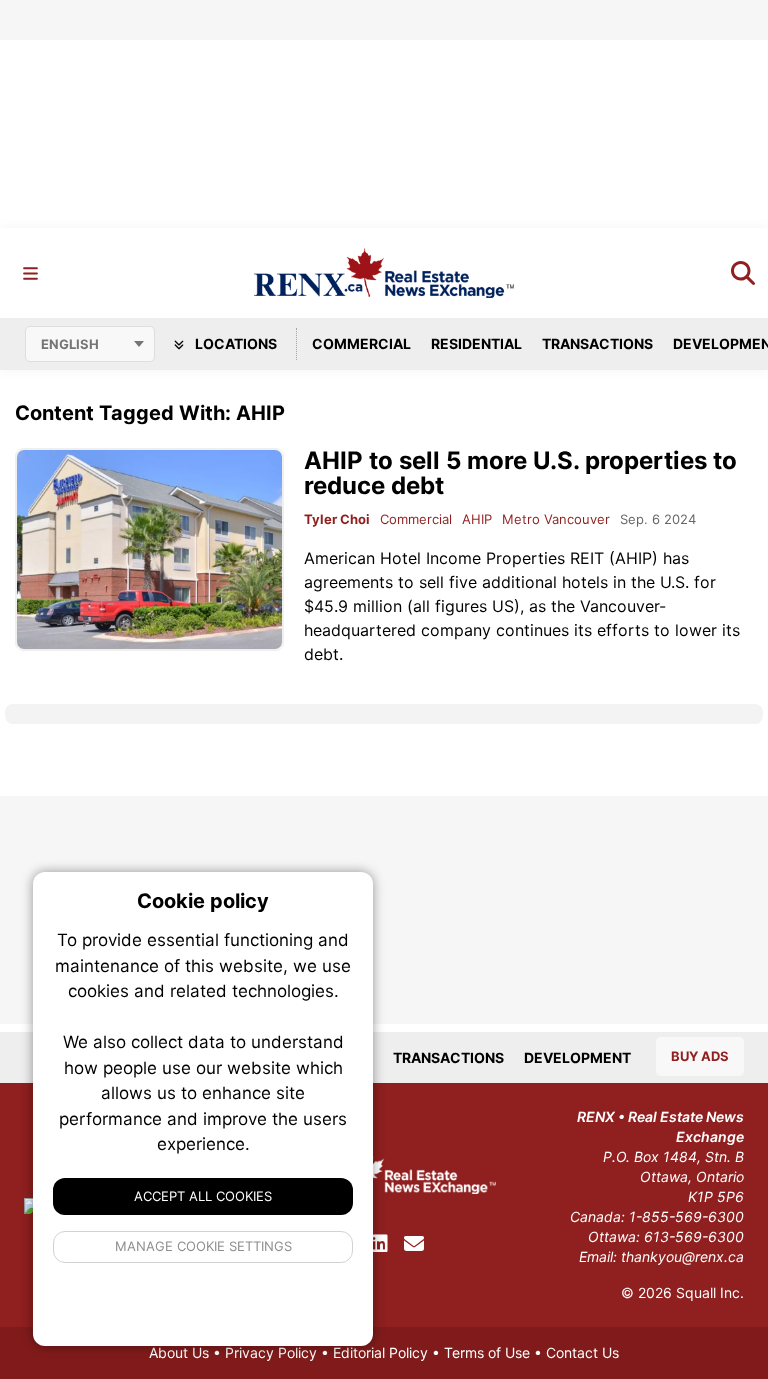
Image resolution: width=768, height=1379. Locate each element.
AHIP (477, 519)
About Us (179, 1352)
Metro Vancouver (556, 519)
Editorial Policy (380, 1352)
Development (577, 1057)
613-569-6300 (694, 1236)
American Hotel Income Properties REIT (454, 558)
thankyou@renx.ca (682, 1256)
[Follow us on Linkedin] (379, 1244)
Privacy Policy (271, 1352)
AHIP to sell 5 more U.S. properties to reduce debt (520, 473)
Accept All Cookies (203, 1196)
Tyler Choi (337, 519)
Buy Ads (700, 1056)
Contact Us (582, 1352)
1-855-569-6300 (686, 1216)
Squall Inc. (710, 1292)
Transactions (597, 343)
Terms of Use (487, 1352)
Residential (476, 343)
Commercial (361, 343)
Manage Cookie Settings (203, 1246)
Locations (234, 343)
